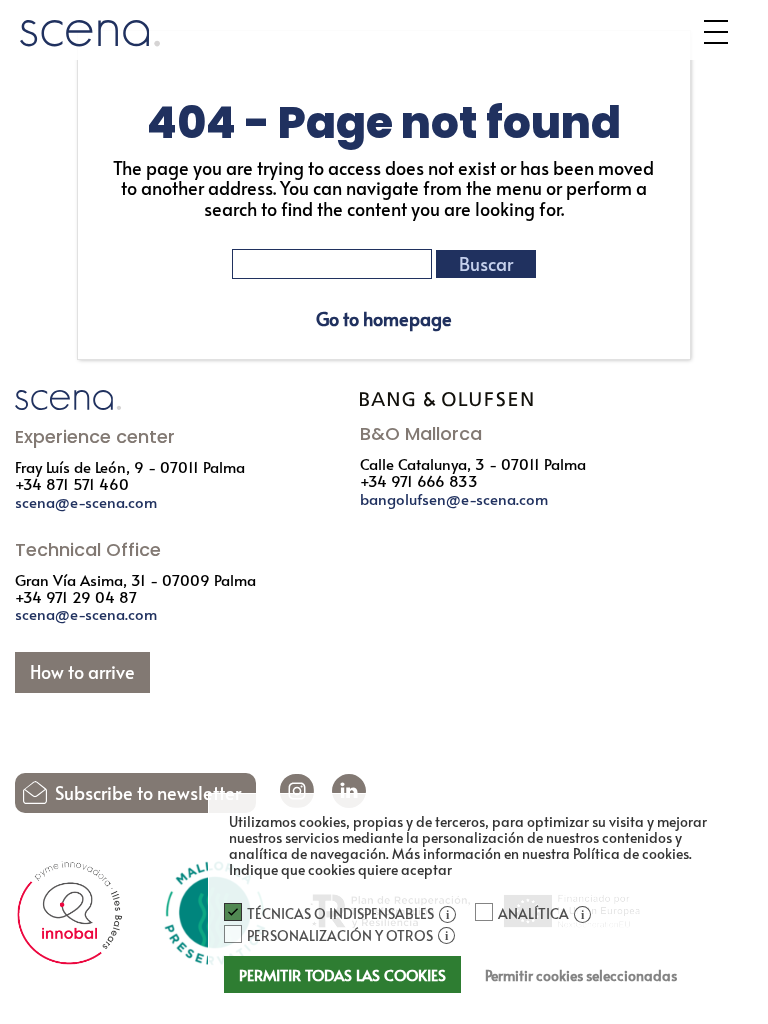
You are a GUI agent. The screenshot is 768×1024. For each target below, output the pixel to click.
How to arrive (82, 672)
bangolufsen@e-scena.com (454, 498)
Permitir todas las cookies (342, 974)
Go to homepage (384, 319)
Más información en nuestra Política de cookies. (542, 853)
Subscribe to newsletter (148, 793)
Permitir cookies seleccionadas (581, 975)
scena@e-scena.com (86, 501)
